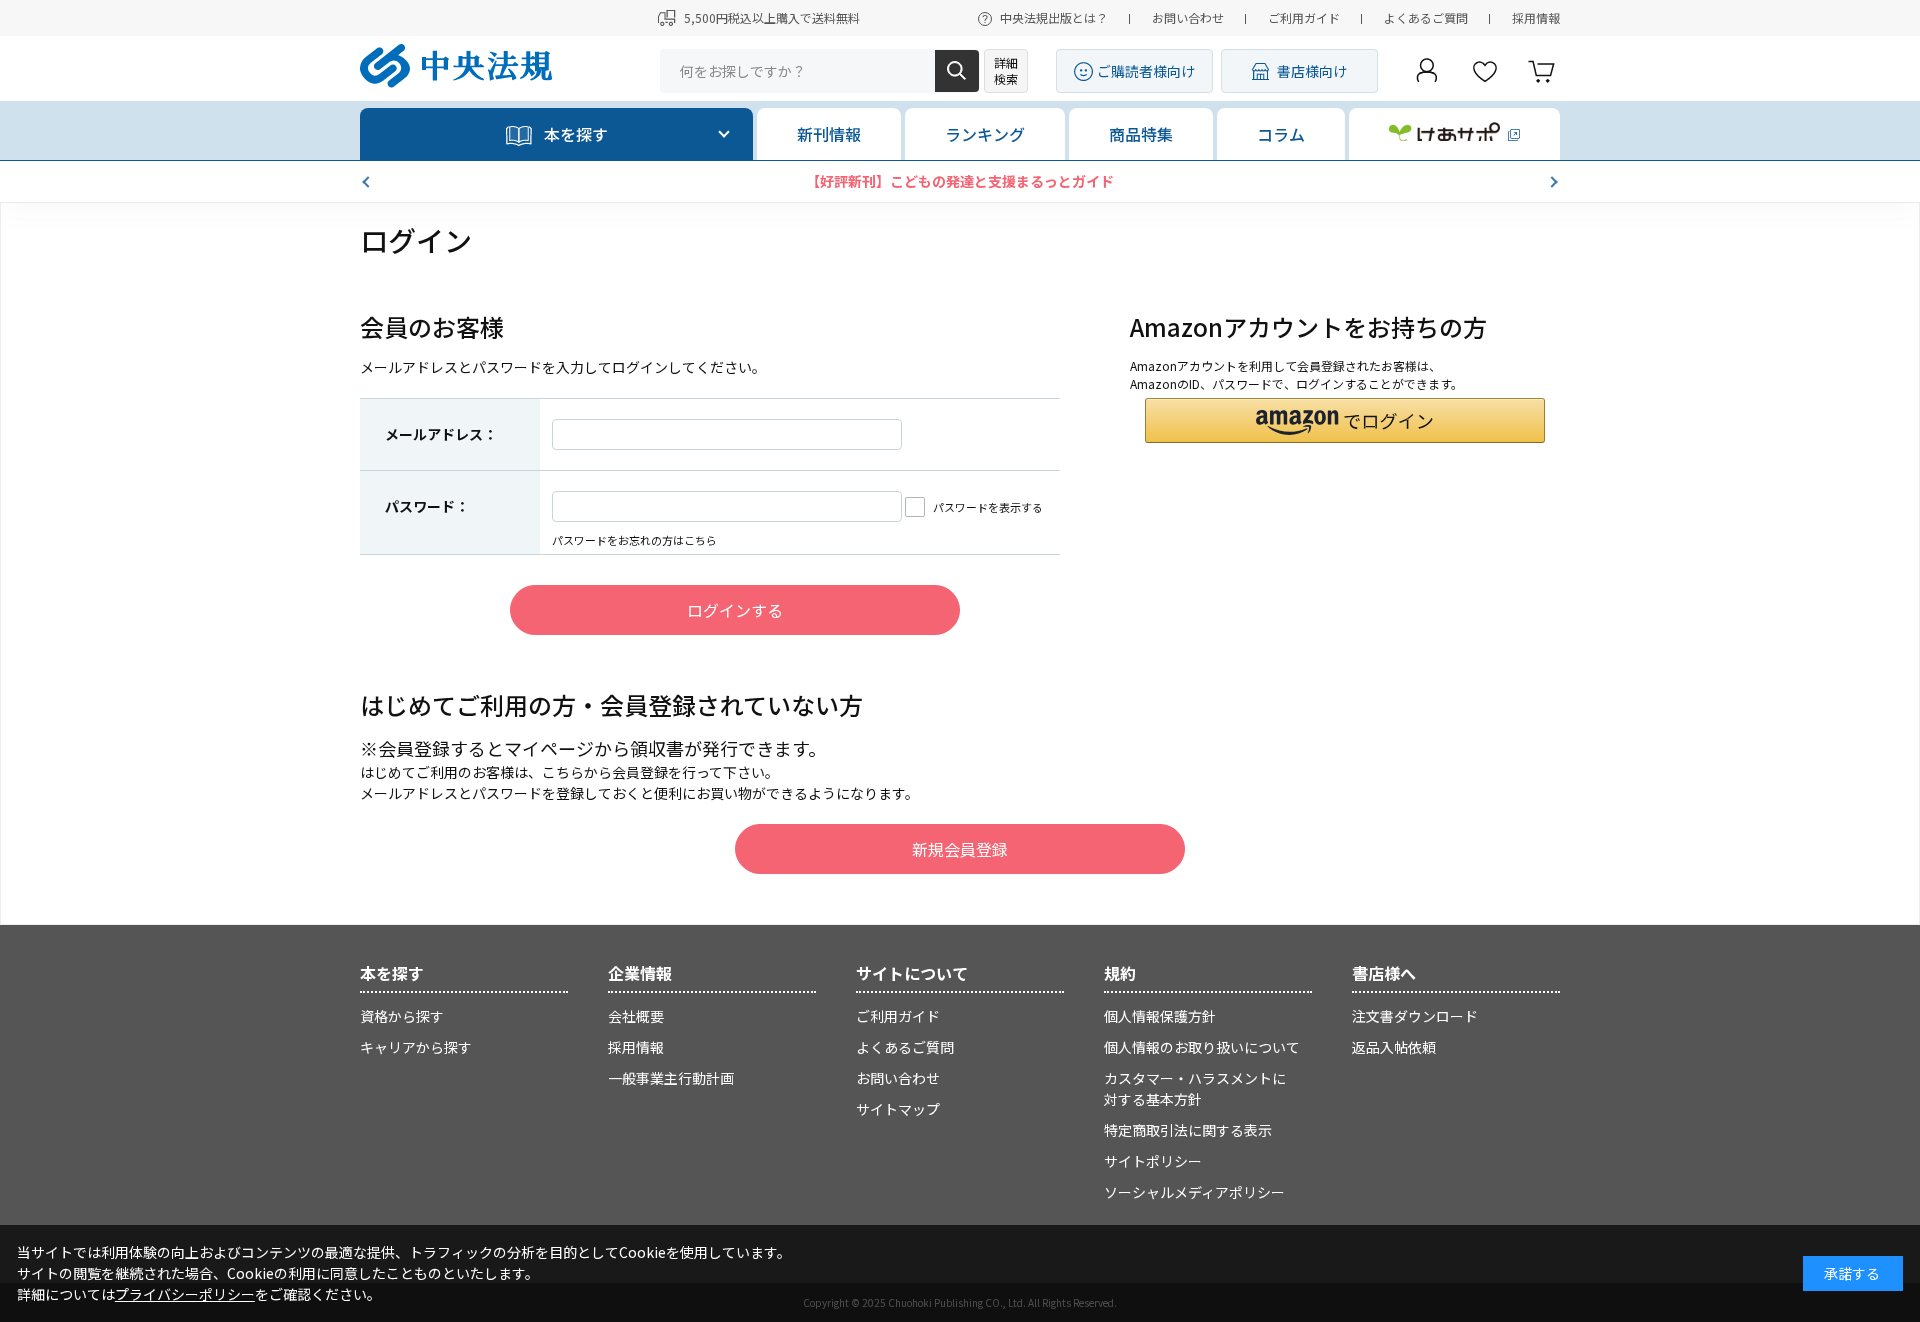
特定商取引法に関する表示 (1188, 1130)
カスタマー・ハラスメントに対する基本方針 (1195, 1088)
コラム (1281, 134)
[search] (957, 71)
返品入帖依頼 (1394, 1047)
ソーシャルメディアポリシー (1194, 1192)
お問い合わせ (1188, 17)
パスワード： (427, 506)
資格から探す (402, 1016)
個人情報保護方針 (1160, 1016)
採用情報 (1536, 17)
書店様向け (1312, 71)
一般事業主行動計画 (671, 1078)
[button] (368, 182)
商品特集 (1141, 134)
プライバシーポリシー (185, 1294)
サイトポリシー (1153, 1161)
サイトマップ (898, 1109)
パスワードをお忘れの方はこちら (634, 540)
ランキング (985, 134)
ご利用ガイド (1304, 17)
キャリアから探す (416, 1047)
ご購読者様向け (1146, 71)
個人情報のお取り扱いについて (1202, 1047)
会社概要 (636, 1016)
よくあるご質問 (1426, 17)
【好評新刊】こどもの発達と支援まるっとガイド (960, 181)
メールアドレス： (441, 434)
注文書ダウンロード (1415, 1016)
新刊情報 (829, 134)
